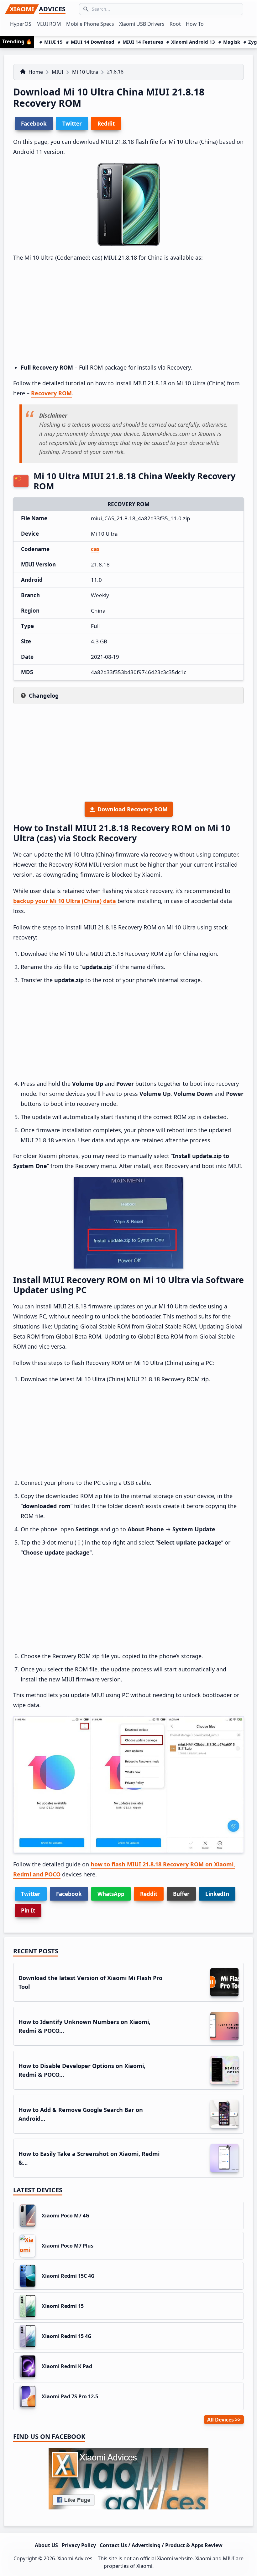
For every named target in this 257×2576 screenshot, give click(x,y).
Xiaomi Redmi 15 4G (67, 2336)
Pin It (28, 1910)
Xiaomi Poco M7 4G (66, 2216)
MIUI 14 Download (93, 42)
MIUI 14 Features (143, 42)
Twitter (31, 1894)
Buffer (181, 1894)
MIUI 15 (53, 42)
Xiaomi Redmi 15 (63, 2306)
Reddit (149, 1894)
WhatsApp (111, 1894)
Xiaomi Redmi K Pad (67, 2366)
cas (95, 549)
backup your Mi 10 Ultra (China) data (65, 901)
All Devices (220, 2420)
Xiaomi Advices (75, 2558)
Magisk (232, 42)
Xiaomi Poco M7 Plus (68, 2246)
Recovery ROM (51, 393)
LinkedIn (217, 1894)
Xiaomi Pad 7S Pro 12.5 (70, 2396)
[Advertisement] (128, 313)
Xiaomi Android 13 (193, 42)
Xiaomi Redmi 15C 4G (68, 2276)
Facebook (69, 1894)
